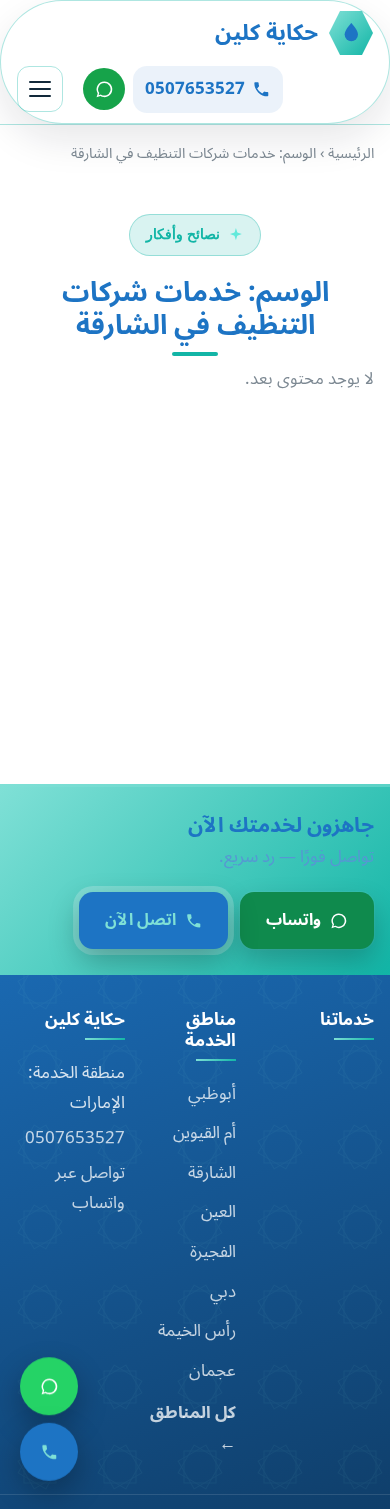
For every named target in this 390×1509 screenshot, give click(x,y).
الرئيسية (351, 153)
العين (218, 1212)
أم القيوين (204, 1133)
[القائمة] (40, 89)
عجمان (212, 1371)
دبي (223, 1292)
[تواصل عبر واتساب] (104, 89)
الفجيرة (213, 1252)
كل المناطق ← (193, 1428)
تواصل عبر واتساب (90, 1188)
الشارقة (212, 1173)
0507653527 (75, 1138)
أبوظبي (212, 1094)
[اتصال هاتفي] (49, 1459)
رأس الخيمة (197, 1331)
